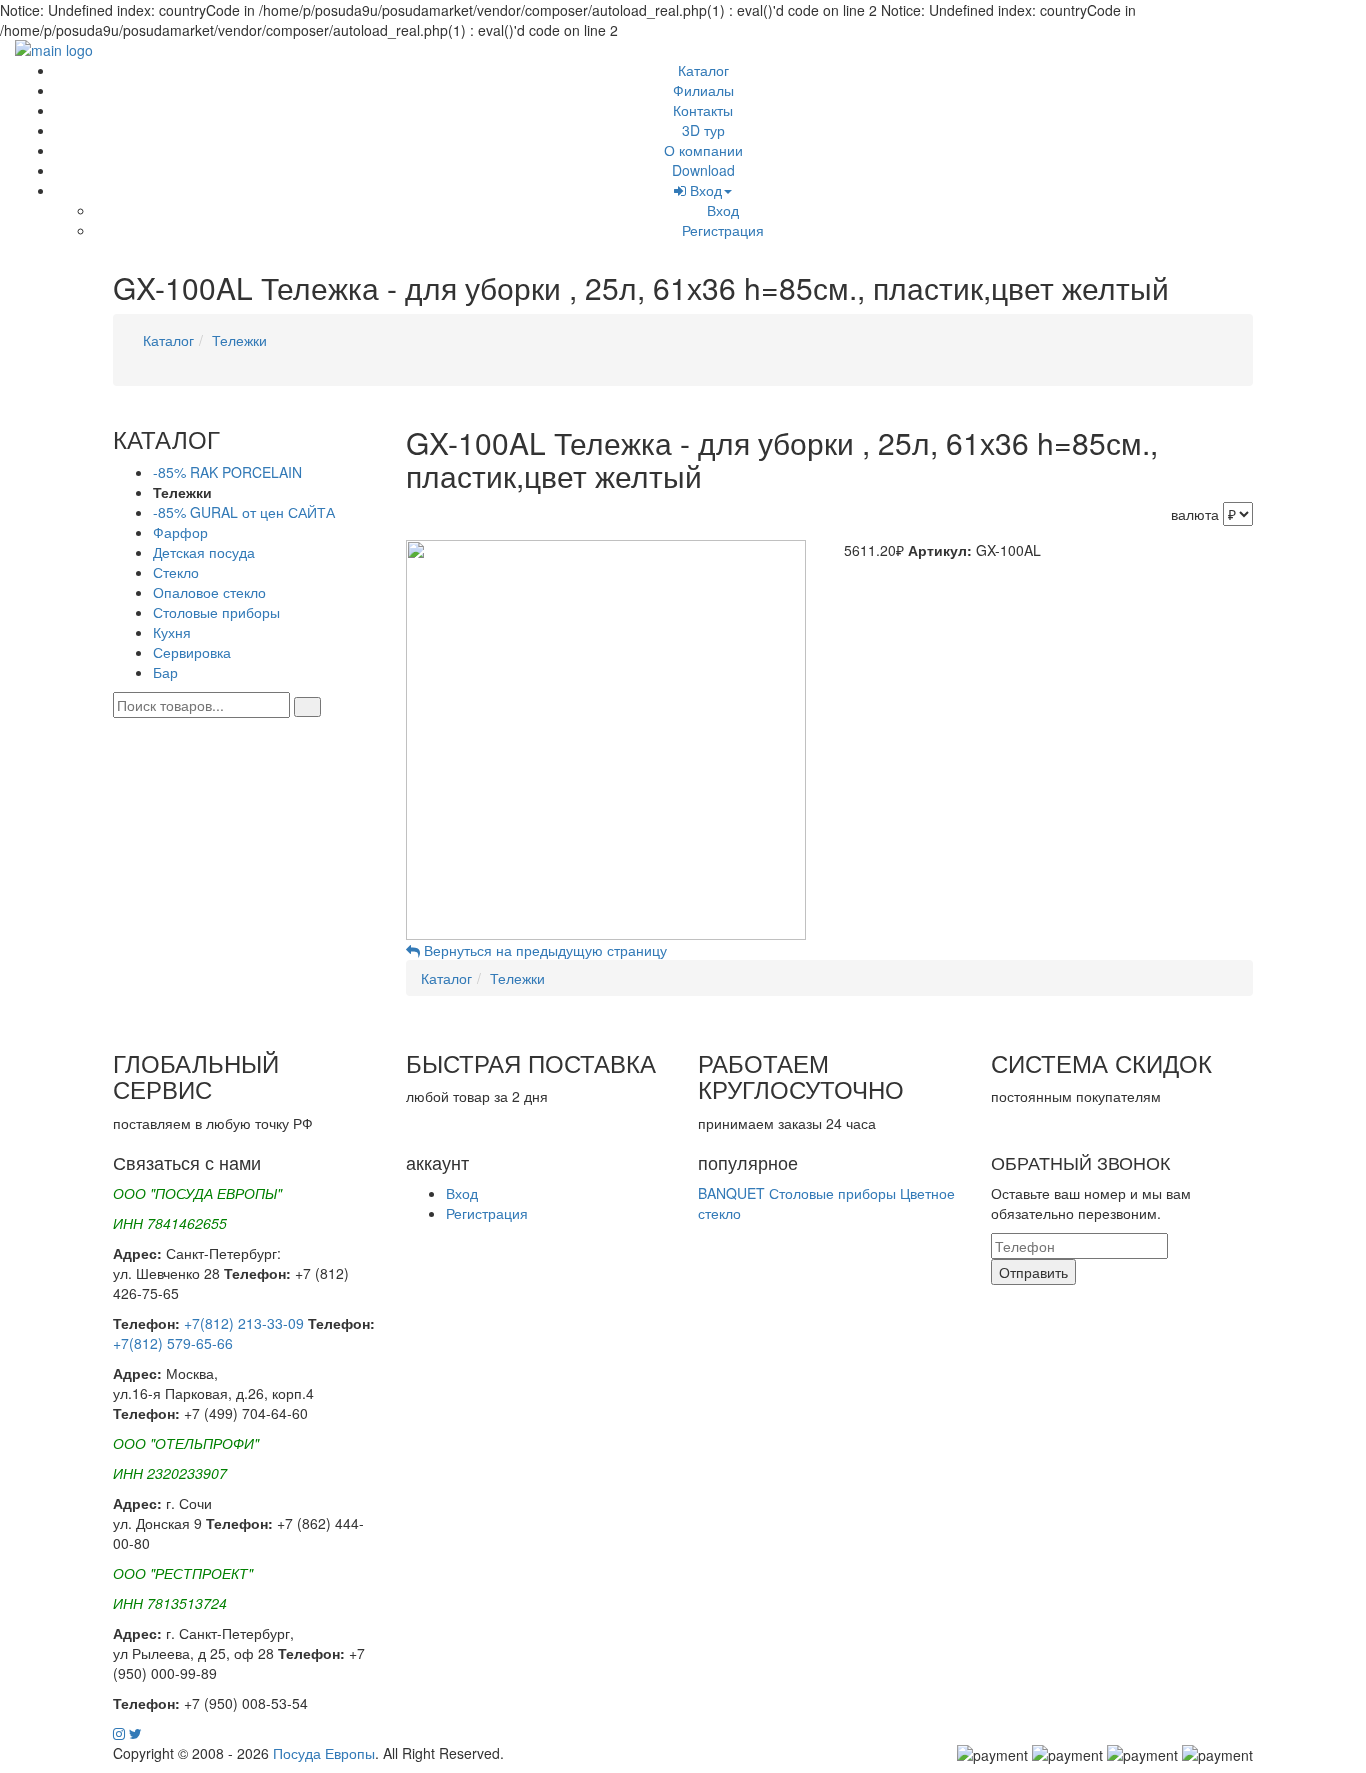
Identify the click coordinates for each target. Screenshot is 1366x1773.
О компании (703, 150)
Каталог (703, 70)
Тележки (239, 340)
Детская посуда (204, 552)
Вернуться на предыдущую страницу (543, 950)
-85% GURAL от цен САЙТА (244, 512)
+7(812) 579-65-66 (173, 1343)
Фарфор (180, 532)
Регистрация (723, 230)
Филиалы (703, 90)
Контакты (703, 110)
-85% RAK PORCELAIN (227, 472)
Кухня (172, 632)
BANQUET (731, 1193)
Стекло (176, 572)
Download (703, 170)
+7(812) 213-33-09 (244, 1323)
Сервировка (192, 652)
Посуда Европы (324, 1753)
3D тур (703, 130)
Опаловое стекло (209, 592)
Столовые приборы (216, 612)
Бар (165, 672)
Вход (704, 190)
